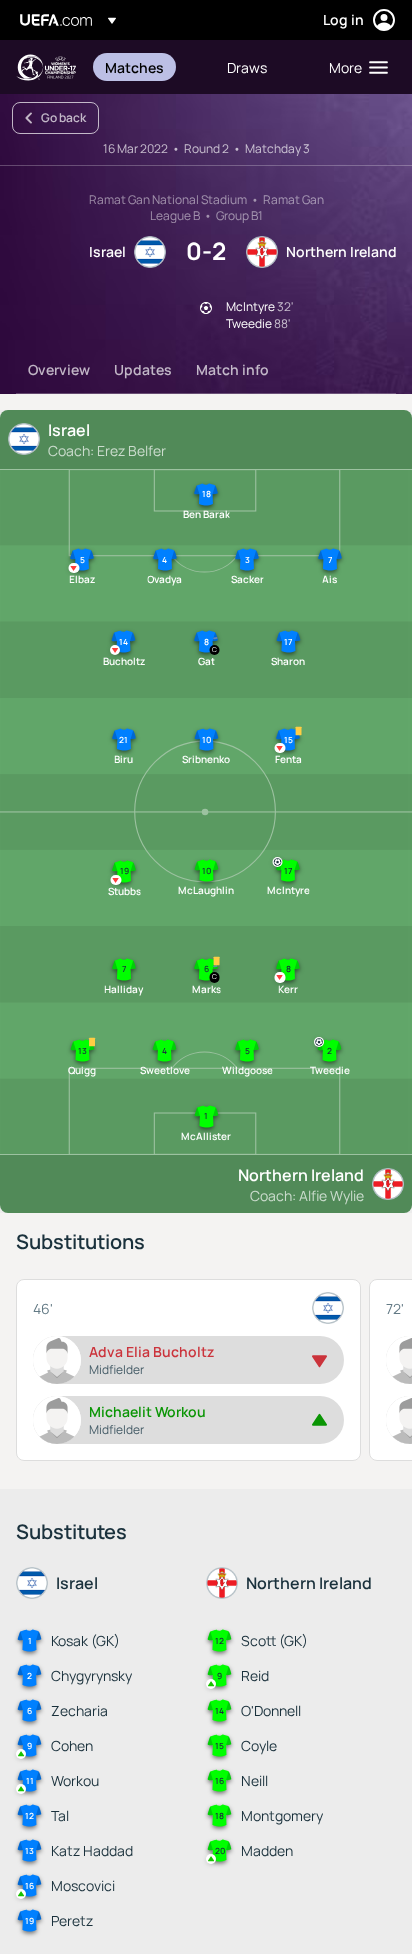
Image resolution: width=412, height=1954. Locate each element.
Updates (143, 369)
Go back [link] (63, 117)
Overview (59, 369)
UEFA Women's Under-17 (46, 67)
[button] (354, 67)
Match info (232, 369)
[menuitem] (149, 67)
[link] (134, 67)
